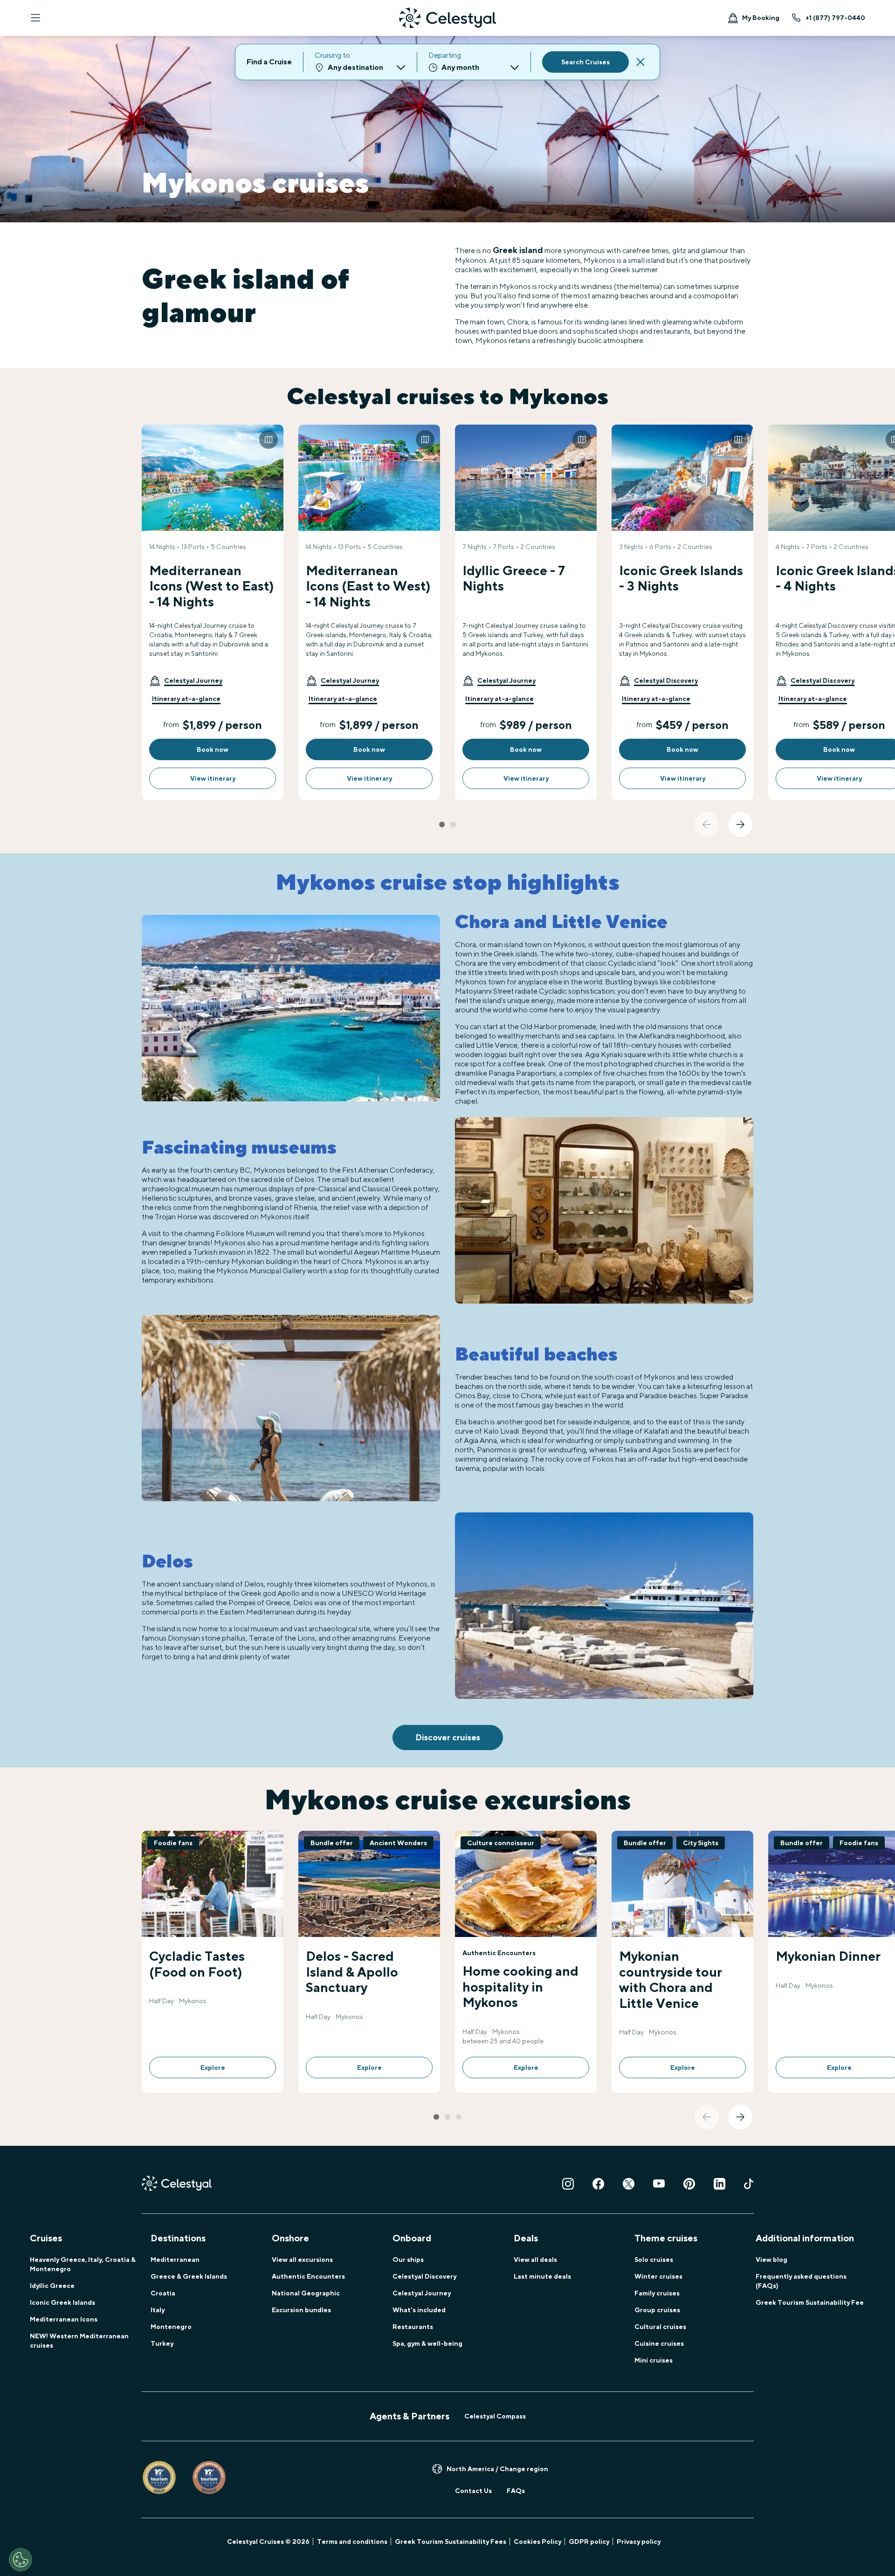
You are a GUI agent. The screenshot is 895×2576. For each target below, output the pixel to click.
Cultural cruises (660, 2327)
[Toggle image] (268, 440)
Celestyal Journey (422, 2293)
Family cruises (657, 2293)
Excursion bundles (301, 2310)
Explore (213, 2068)
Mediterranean (175, 2260)
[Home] (447, 18)
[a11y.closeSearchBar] (640, 62)
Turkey (162, 2343)
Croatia (163, 2293)
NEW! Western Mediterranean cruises (79, 2341)
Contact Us (473, 2491)
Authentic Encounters (308, 2276)
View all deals (535, 2260)
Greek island (518, 250)
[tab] (442, 824)
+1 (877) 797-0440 (835, 18)
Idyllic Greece (52, 2286)
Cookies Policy (537, 2542)
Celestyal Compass (495, 2416)
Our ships (408, 2260)
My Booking (761, 18)
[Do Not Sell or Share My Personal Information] (21, 2560)
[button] (186, 680)
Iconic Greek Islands (62, 2302)
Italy (158, 2310)
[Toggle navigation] (35, 18)
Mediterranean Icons (64, 2319)
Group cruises (657, 2310)
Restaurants (413, 2327)
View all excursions (302, 2260)
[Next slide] (740, 824)
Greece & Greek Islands (189, 2276)
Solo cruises (654, 2260)
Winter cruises (658, 2276)
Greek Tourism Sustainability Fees (451, 2542)
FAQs (516, 2491)
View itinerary (213, 778)
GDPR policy (589, 2542)
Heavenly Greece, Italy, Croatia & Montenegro (83, 2264)
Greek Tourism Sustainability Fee (810, 2302)
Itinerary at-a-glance (186, 699)
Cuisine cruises (659, 2343)
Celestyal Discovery (424, 2276)
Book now (213, 749)
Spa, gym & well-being (427, 2343)
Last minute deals (542, 2276)
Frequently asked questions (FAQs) (801, 2281)
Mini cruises (654, 2360)
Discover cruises (448, 1737)
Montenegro (171, 2327)
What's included (419, 2310)
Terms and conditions (352, 2542)
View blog (771, 2260)
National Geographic (306, 2293)
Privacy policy (639, 2542)
